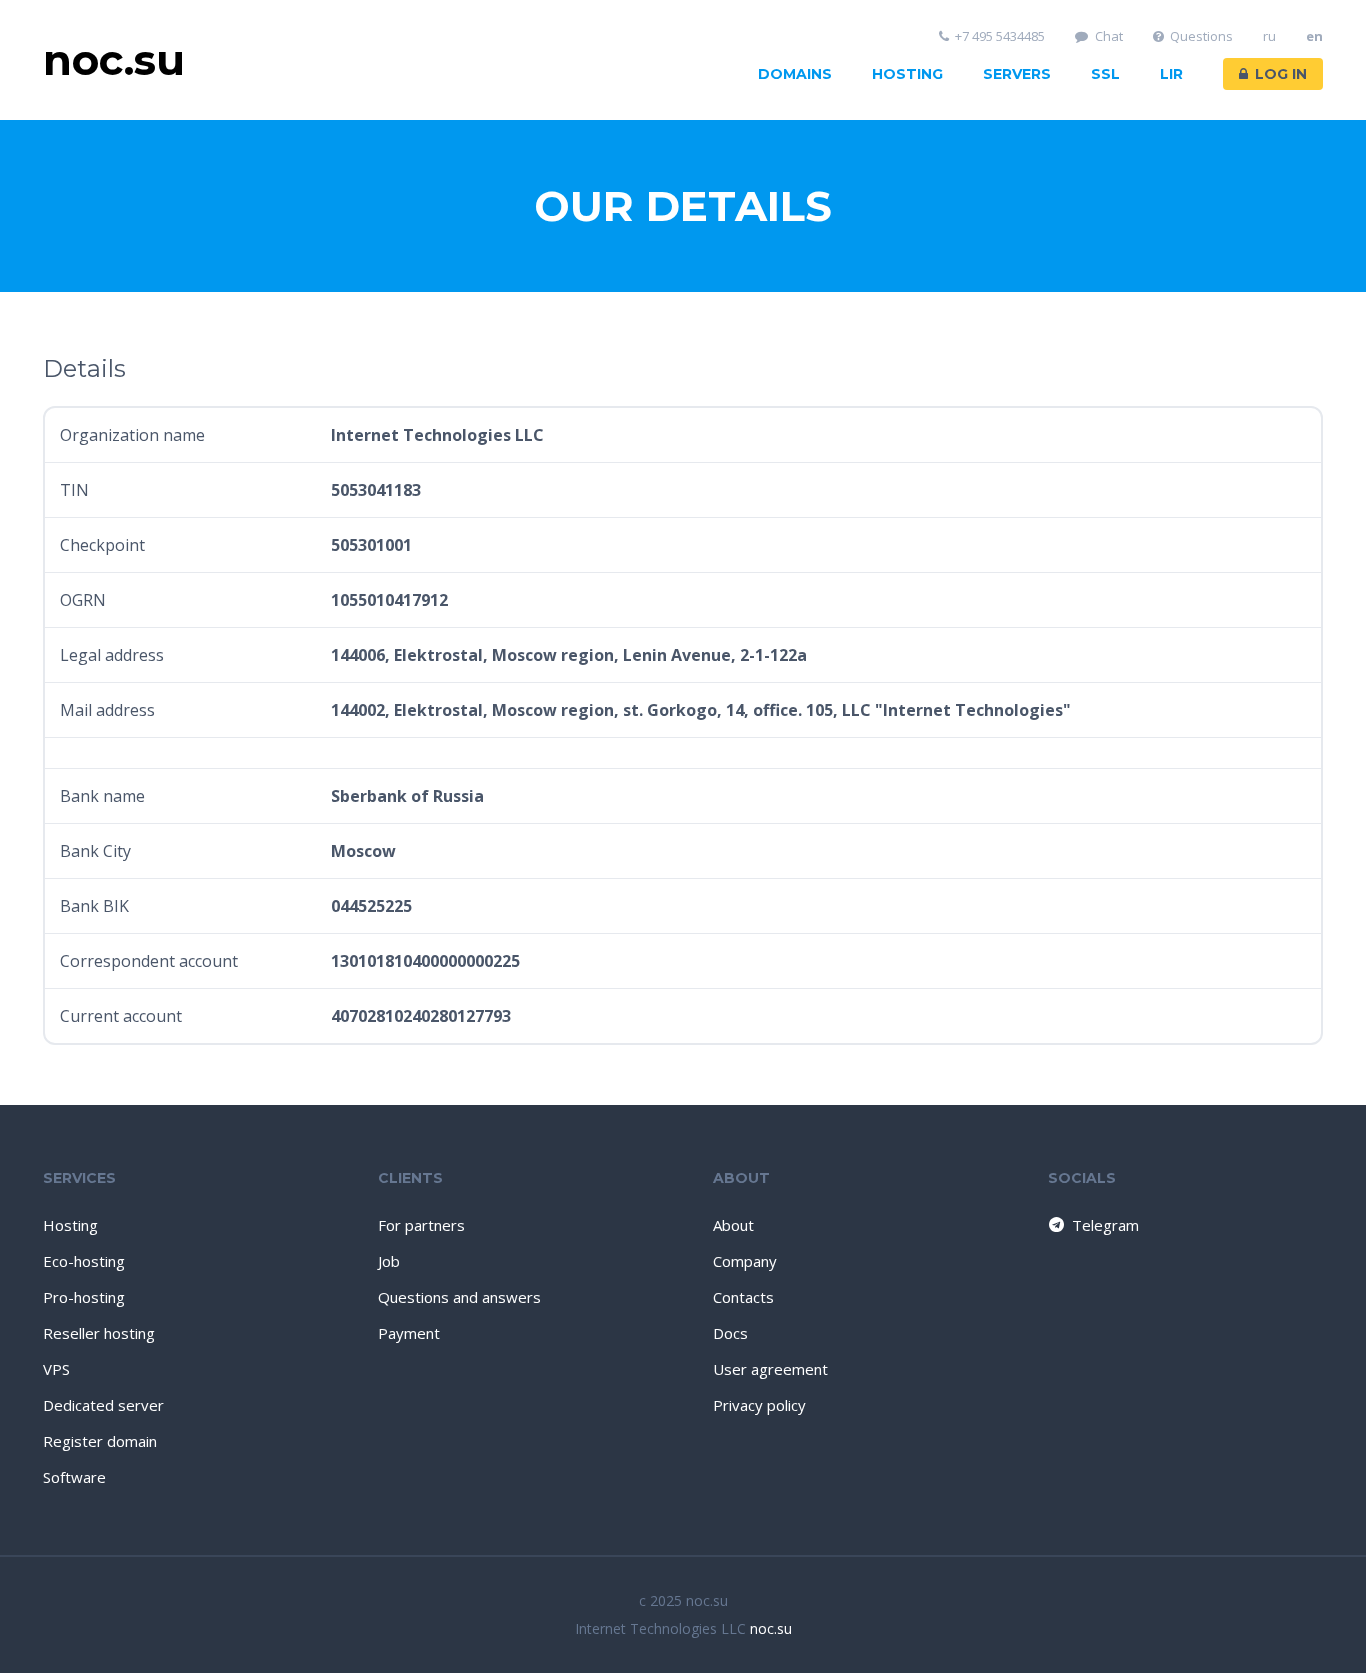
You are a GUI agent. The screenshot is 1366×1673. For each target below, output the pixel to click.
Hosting (907, 74)
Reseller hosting (99, 1333)
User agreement (770, 1369)
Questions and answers (459, 1297)
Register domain (100, 1441)
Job (389, 1261)
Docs (730, 1333)
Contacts (743, 1297)
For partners (421, 1225)
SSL (1105, 74)
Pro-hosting (84, 1297)
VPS (56, 1369)
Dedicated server (103, 1405)
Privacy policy (759, 1405)
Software (74, 1477)
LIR (1171, 74)
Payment (409, 1333)
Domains (795, 74)
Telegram (1105, 1225)
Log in (1281, 74)
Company (745, 1261)
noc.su (771, 1628)
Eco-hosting (84, 1261)
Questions (1201, 36)
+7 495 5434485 (1000, 36)
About (733, 1225)
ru (1269, 36)
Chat (1109, 36)
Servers (1017, 74)
